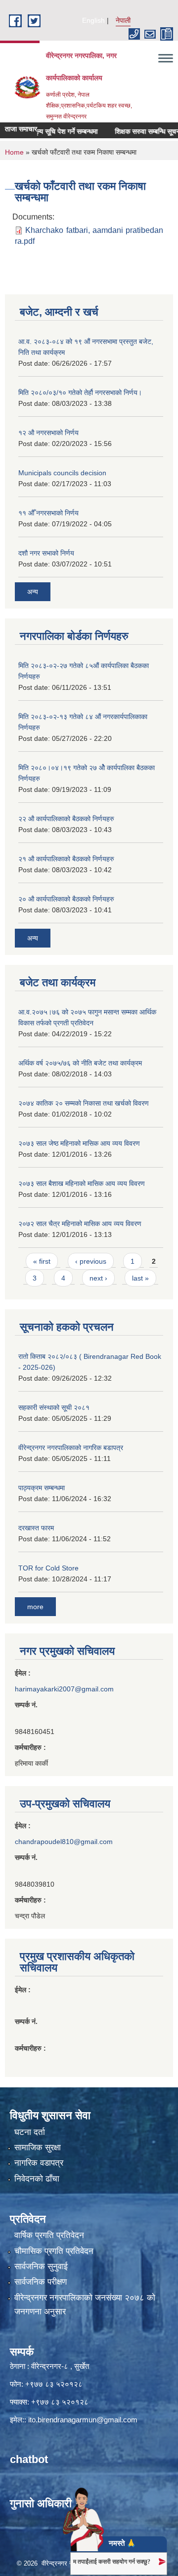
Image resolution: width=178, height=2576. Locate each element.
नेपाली (123, 20)
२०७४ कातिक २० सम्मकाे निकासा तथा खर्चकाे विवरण (84, 1103)
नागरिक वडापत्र (39, 2163)
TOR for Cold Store (48, 1568)
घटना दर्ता (30, 2132)
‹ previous (91, 1261)
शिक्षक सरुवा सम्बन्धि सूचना (135, 131)
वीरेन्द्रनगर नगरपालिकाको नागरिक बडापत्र (71, 1448)
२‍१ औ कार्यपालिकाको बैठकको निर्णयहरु (66, 859)
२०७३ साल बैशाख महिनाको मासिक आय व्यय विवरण (82, 1183)
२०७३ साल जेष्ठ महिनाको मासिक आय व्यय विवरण (79, 1143)
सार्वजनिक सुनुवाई (41, 2267)
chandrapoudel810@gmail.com (64, 1842)
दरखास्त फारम (36, 1528)
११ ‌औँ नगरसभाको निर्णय (48, 513)
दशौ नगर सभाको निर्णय (46, 553)
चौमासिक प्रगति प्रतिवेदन (54, 2251)
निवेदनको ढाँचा (37, 2179)
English (93, 20)
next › (98, 1278)
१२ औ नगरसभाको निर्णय (48, 433)
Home (14, 152)
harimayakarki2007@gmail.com (64, 1689)
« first (42, 1261)
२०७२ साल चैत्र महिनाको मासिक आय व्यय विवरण (80, 1224)
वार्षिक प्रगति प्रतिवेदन (49, 2235)
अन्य (33, 592)
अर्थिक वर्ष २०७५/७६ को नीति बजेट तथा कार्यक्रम (80, 1063)
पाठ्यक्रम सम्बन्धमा (42, 1488)
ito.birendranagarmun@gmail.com (83, 2420)
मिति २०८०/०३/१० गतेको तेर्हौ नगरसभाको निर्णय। (80, 392)
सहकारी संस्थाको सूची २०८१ (54, 1407)
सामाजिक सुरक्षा (38, 2148)
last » (140, 1278)
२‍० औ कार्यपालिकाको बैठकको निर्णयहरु (66, 899)
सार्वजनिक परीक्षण (41, 2282)
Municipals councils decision (62, 473)
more (35, 1607)
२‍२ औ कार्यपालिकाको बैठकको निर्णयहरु (66, 819)
